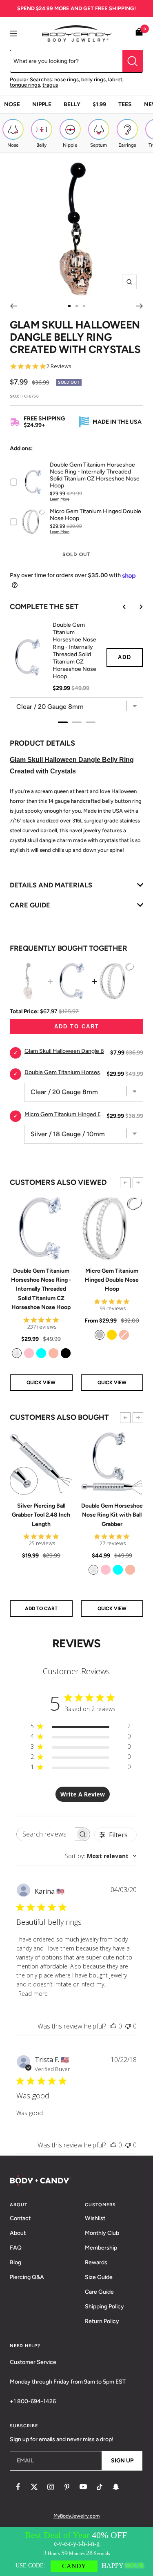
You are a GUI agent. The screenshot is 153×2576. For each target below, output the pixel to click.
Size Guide (99, 2277)
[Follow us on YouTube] (83, 2487)
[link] (17, 1353)
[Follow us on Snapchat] (116, 2487)
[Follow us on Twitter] (34, 2487)
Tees (125, 104)
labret (115, 79)
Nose (12, 104)
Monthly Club (102, 2233)
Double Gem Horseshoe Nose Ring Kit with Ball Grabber (112, 1515)
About (18, 2233)
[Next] (140, 306)
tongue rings (25, 85)
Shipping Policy (104, 2307)
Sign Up (122, 2461)
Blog (16, 2262)
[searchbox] (46, 1834)
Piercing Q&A (27, 2277)
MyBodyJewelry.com (76, 2516)
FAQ (16, 2248)
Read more (33, 1994)
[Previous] (13, 306)
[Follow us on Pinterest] (67, 2487)
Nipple (42, 104)
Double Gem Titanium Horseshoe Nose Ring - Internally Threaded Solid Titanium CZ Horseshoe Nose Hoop (41, 1289)
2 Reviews (59, 366)
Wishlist (95, 2218)
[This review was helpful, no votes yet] (113, 2026)
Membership (101, 2248)
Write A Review (83, 1794)
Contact (20, 2218)
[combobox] (101, 1856)
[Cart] (139, 33)
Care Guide (99, 2292)
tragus (50, 85)
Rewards (96, 2262)
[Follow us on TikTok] (100, 2487)
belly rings (93, 79)
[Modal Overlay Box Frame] (76, 2551)
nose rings (67, 79)
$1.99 (99, 104)
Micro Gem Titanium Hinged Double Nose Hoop (112, 1280)
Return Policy (102, 2321)
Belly (72, 104)
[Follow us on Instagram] (51, 2487)
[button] (125, 1183)
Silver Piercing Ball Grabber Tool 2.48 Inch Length (41, 1515)
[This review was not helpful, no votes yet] (128, 2026)
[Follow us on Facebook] (18, 2487)
